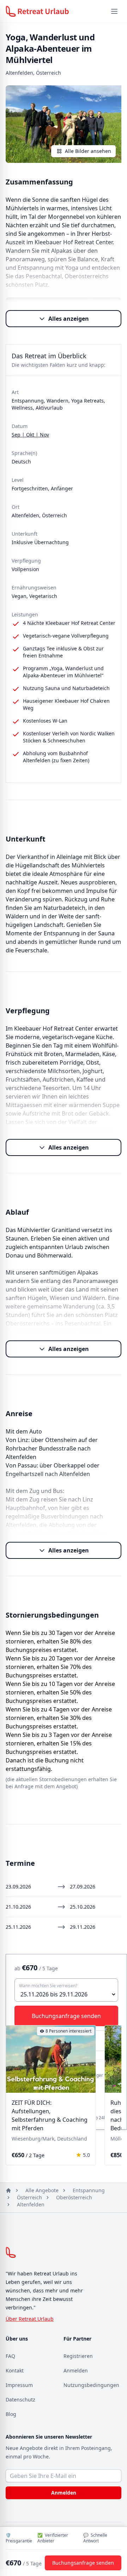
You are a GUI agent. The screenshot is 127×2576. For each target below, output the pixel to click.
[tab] (36, 2088)
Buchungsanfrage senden (83, 2563)
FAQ (10, 2356)
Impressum (19, 2385)
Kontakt (15, 2370)
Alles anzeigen (69, 319)
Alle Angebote (42, 2190)
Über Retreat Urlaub (30, 2319)
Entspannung (89, 2190)
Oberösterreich (74, 2197)
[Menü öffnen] (114, 11)
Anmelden (76, 2370)
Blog (11, 2414)
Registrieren (78, 2356)
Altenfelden (31, 2204)
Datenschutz (20, 2400)
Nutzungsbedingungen (91, 2385)
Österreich (29, 2197)
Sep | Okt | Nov (30, 435)
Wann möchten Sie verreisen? (48, 1986)
